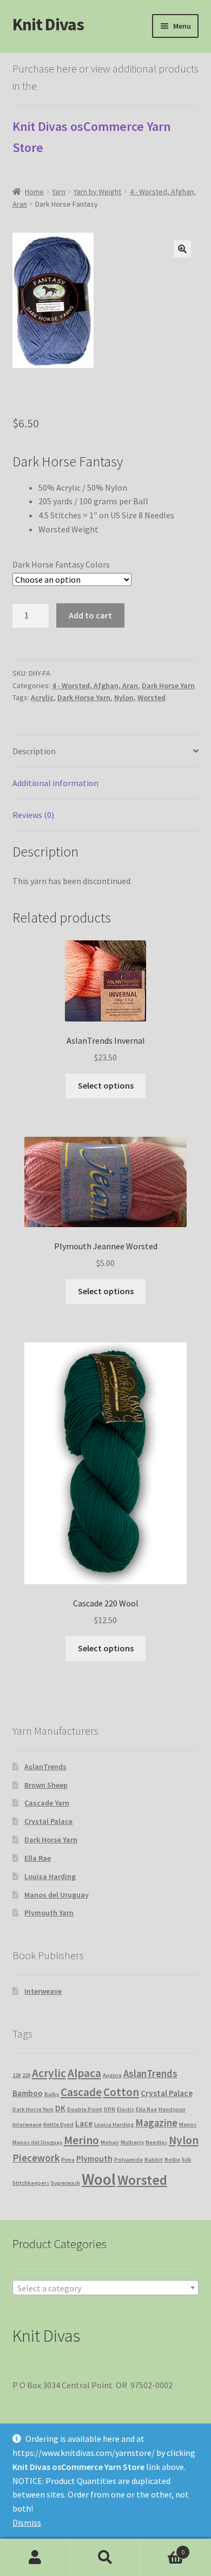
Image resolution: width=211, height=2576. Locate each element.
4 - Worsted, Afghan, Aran (95, 686)
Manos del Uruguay (57, 1895)
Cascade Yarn (47, 1803)
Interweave (43, 1991)
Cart (163, 2548)
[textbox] (106, 2288)
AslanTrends (45, 1767)
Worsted (151, 697)
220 (26, 2075)
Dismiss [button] (27, 2522)
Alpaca (84, 2073)
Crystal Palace (48, 1821)
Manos (188, 2124)
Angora (112, 2075)
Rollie (172, 2160)
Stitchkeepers (31, 2183)
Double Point (85, 2109)
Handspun (172, 2109)
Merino (81, 2140)
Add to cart (90, 615)
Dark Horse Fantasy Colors (61, 564)
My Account (35, 2558)
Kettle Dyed (58, 2124)
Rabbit (154, 2160)
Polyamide (128, 2160)
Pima (68, 2160)
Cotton (121, 2092)
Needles (156, 2142)
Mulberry (132, 2142)
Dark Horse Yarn (168, 686)
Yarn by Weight (97, 192)
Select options (106, 1085)
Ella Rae (38, 1858)
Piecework (36, 2158)
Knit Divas (48, 24)
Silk (187, 2160)
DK (60, 2108)
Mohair (110, 2142)
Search (105, 2558)
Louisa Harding (50, 1876)
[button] (182, 249)
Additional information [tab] (55, 783)
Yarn (59, 192)
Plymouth (94, 2159)
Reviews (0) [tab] (33, 815)
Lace (84, 2123)
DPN (110, 2109)
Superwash (65, 2183)
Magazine (156, 2123)
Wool (99, 2179)
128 (17, 2075)
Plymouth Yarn (49, 1913)
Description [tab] (34, 751)
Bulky (52, 2094)
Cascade (81, 2092)
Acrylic (42, 697)
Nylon (124, 697)
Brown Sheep (46, 1785)
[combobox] (106, 2288)
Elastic (126, 2109)
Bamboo (28, 2093)
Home (34, 192)
